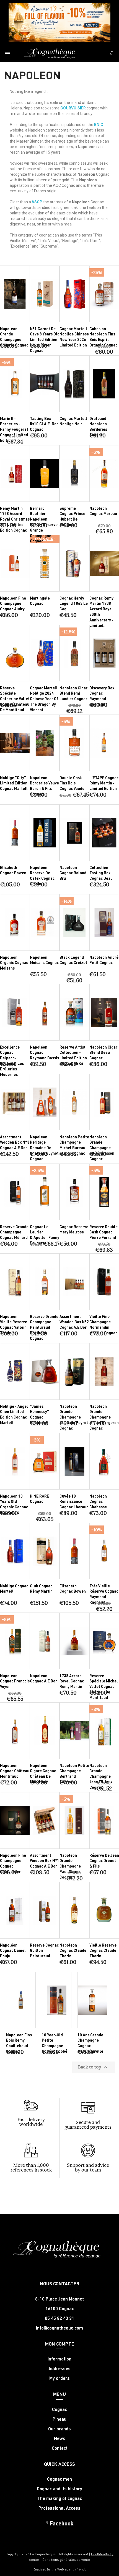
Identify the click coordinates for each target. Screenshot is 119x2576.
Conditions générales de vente (66, 2559)
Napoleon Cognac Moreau (103, 511)
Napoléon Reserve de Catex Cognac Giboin (42, 875)
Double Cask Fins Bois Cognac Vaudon (73, 783)
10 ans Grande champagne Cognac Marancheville (90, 2043)
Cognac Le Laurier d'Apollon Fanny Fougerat (45, 1235)
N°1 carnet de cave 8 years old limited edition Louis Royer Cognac (45, 339)
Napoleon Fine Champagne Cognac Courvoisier (13, 1863)
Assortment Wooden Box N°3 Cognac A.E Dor (15, 1142)
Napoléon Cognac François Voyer (15, 1681)
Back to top (94, 2067)
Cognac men (59, 2479)
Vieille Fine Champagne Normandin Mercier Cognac (103, 1324)
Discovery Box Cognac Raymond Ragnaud (102, 696)
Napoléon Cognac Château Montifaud (15, 1771)
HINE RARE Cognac (39, 1499)
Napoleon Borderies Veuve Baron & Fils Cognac (44, 786)
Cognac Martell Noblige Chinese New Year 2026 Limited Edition (74, 337)
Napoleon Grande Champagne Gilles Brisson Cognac (102, 1148)
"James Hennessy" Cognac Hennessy (39, 1414)
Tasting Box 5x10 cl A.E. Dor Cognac (44, 424)
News (60, 2438)
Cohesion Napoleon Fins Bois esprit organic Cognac (103, 337)
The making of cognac (60, 2498)
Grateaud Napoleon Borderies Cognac (98, 426)
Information (59, 2359)
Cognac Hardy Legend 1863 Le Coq (74, 603)
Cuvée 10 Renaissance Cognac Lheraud (74, 1501)
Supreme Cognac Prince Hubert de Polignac (72, 516)
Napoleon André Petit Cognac (104, 960)
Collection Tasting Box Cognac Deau (101, 873)
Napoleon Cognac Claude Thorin (73, 1950)
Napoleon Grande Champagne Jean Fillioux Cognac (101, 1776)
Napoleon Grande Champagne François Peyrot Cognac (74, 1417)
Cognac (59, 2409)
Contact (60, 2448)
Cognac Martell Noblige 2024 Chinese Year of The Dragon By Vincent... (44, 699)
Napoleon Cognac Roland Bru (73, 873)
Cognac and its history (59, 2489)
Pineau (59, 2419)
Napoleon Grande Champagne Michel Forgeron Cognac (104, 1417)
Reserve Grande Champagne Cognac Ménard (14, 1232)
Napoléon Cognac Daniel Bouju (13, 1950)
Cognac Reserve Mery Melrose (74, 1229)
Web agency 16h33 (72, 2569)
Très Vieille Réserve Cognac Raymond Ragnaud (104, 1594)
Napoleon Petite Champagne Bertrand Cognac (74, 1773)
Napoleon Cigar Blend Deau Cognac (103, 1052)
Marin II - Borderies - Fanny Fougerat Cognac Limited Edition (14, 429)
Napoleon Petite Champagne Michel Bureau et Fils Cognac (74, 1145)
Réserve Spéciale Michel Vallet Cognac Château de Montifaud (104, 1686)
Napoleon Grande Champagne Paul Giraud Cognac (70, 1866)
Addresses (59, 2368)
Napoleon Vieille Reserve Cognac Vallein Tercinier (14, 1324)
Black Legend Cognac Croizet (73, 960)
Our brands (59, 2429)
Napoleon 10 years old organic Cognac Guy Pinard (14, 1504)
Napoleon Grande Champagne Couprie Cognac (14, 337)
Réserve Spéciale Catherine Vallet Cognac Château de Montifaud (15, 699)
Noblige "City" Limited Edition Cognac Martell (14, 783)
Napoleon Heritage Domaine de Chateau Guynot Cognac (44, 1148)
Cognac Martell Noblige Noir (73, 421)
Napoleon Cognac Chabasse (98, 1501)
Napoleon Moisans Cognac (44, 960)
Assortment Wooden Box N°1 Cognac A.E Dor (45, 1861)
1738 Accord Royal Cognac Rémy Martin (72, 1681)
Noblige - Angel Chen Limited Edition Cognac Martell (14, 1414)
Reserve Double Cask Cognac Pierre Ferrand (104, 1232)
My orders (59, 2378)
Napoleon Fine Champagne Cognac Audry (13, 603)
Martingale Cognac (40, 601)
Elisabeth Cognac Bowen (13, 870)
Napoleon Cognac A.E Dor (43, 1678)
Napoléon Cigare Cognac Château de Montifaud (43, 1773)
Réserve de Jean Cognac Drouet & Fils (104, 1861)
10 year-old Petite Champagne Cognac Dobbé (55, 2043)
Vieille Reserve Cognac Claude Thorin (103, 1950)
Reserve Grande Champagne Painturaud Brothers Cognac (44, 1327)
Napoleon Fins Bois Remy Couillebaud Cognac (19, 2043)
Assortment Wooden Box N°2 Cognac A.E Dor (74, 1322)
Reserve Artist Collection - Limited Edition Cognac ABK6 (73, 1055)
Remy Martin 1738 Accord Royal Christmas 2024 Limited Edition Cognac (15, 519)
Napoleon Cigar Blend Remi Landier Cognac (73, 693)
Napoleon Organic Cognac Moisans (14, 963)
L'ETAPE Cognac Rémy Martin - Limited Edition (104, 783)
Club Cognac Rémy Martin (41, 1588)
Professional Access (59, 2508)
